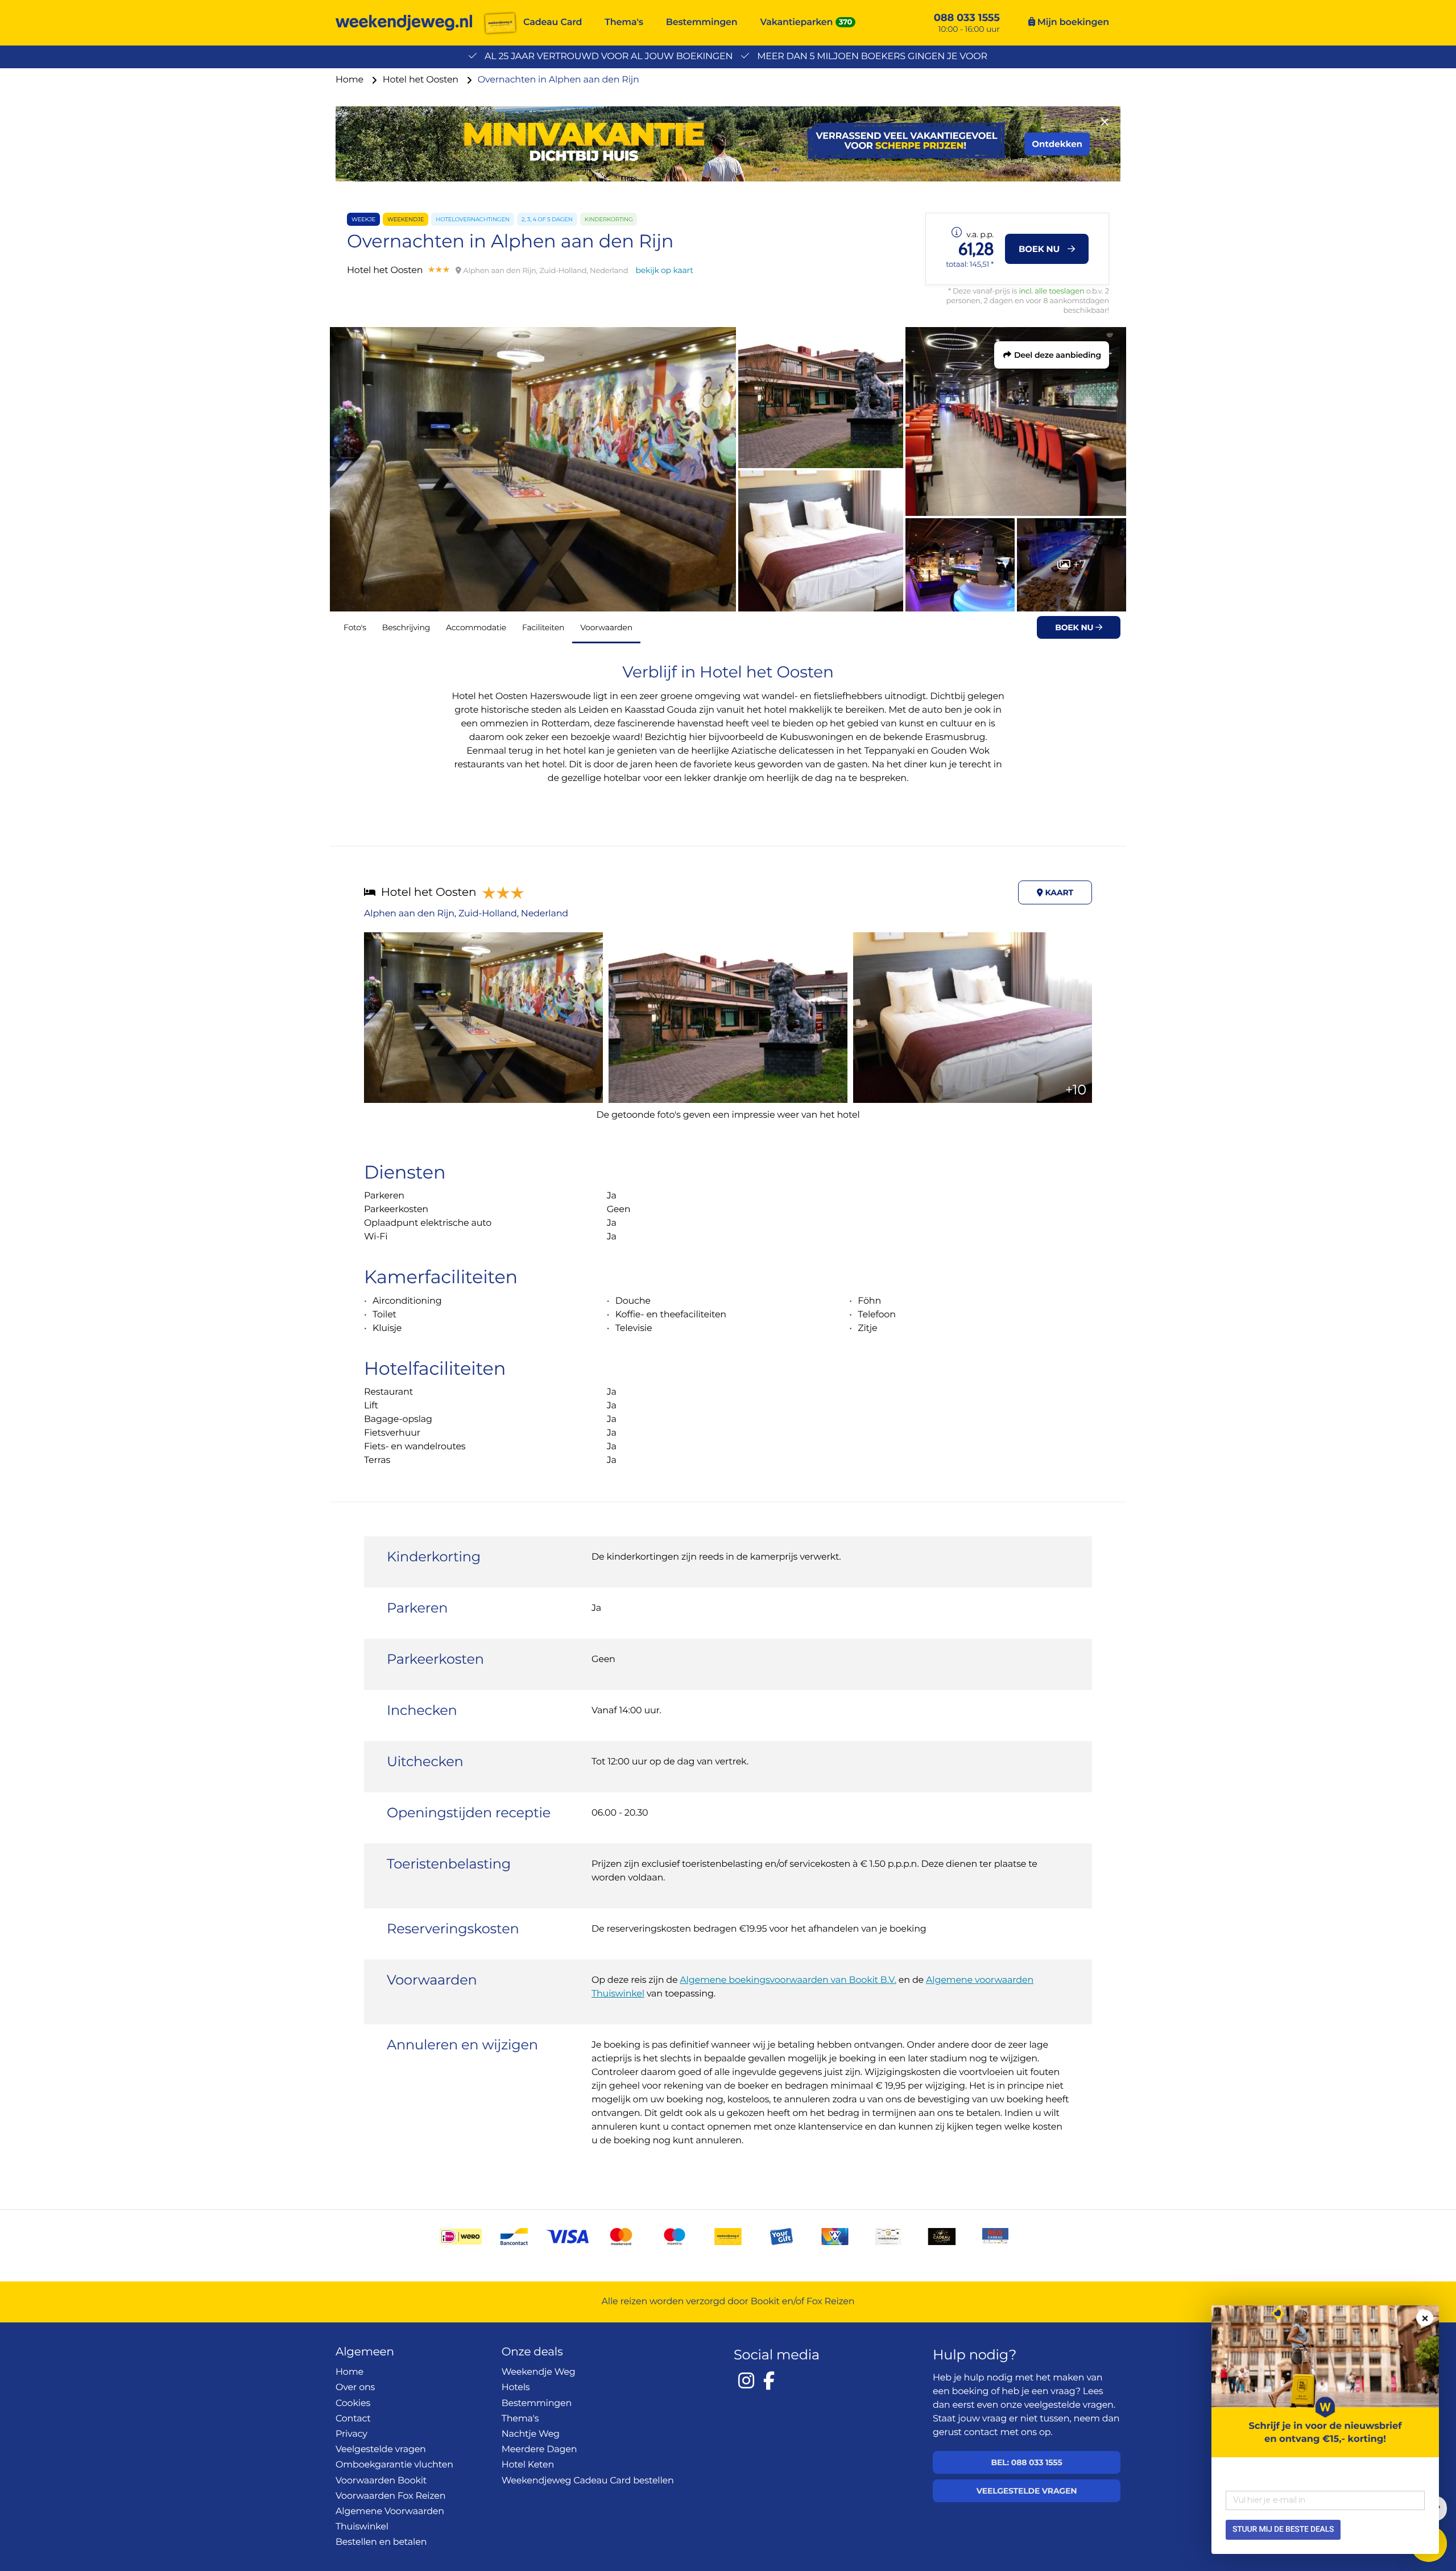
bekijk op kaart (664, 270)
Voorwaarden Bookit (381, 2481)
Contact (353, 2419)
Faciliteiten (543, 627)
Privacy (351, 2434)
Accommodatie (476, 627)
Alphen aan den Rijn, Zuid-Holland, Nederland (466, 914)
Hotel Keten (528, 2465)
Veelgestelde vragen (381, 2450)
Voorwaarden (606, 627)
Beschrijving (406, 627)
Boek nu (1075, 627)
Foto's (355, 627)
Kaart (1058, 892)
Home (351, 80)
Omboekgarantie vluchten (394, 2465)
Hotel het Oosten (422, 80)
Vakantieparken (797, 22)
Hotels (516, 2388)
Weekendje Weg (539, 2372)
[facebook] (769, 2380)
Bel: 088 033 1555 (1026, 2462)
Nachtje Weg (531, 2434)
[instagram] (746, 2380)
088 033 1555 (967, 18)
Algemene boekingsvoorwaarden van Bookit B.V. (788, 1980)
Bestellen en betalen (381, 2542)
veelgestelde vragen (1069, 2405)
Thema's (624, 22)
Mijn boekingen (1072, 22)
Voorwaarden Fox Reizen (390, 2496)
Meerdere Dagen (539, 2450)
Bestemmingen (702, 22)
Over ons (355, 2388)
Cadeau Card (553, 22)
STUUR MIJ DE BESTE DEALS (1283, 2529)
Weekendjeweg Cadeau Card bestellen (588, 2481)
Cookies (353, 2403)
